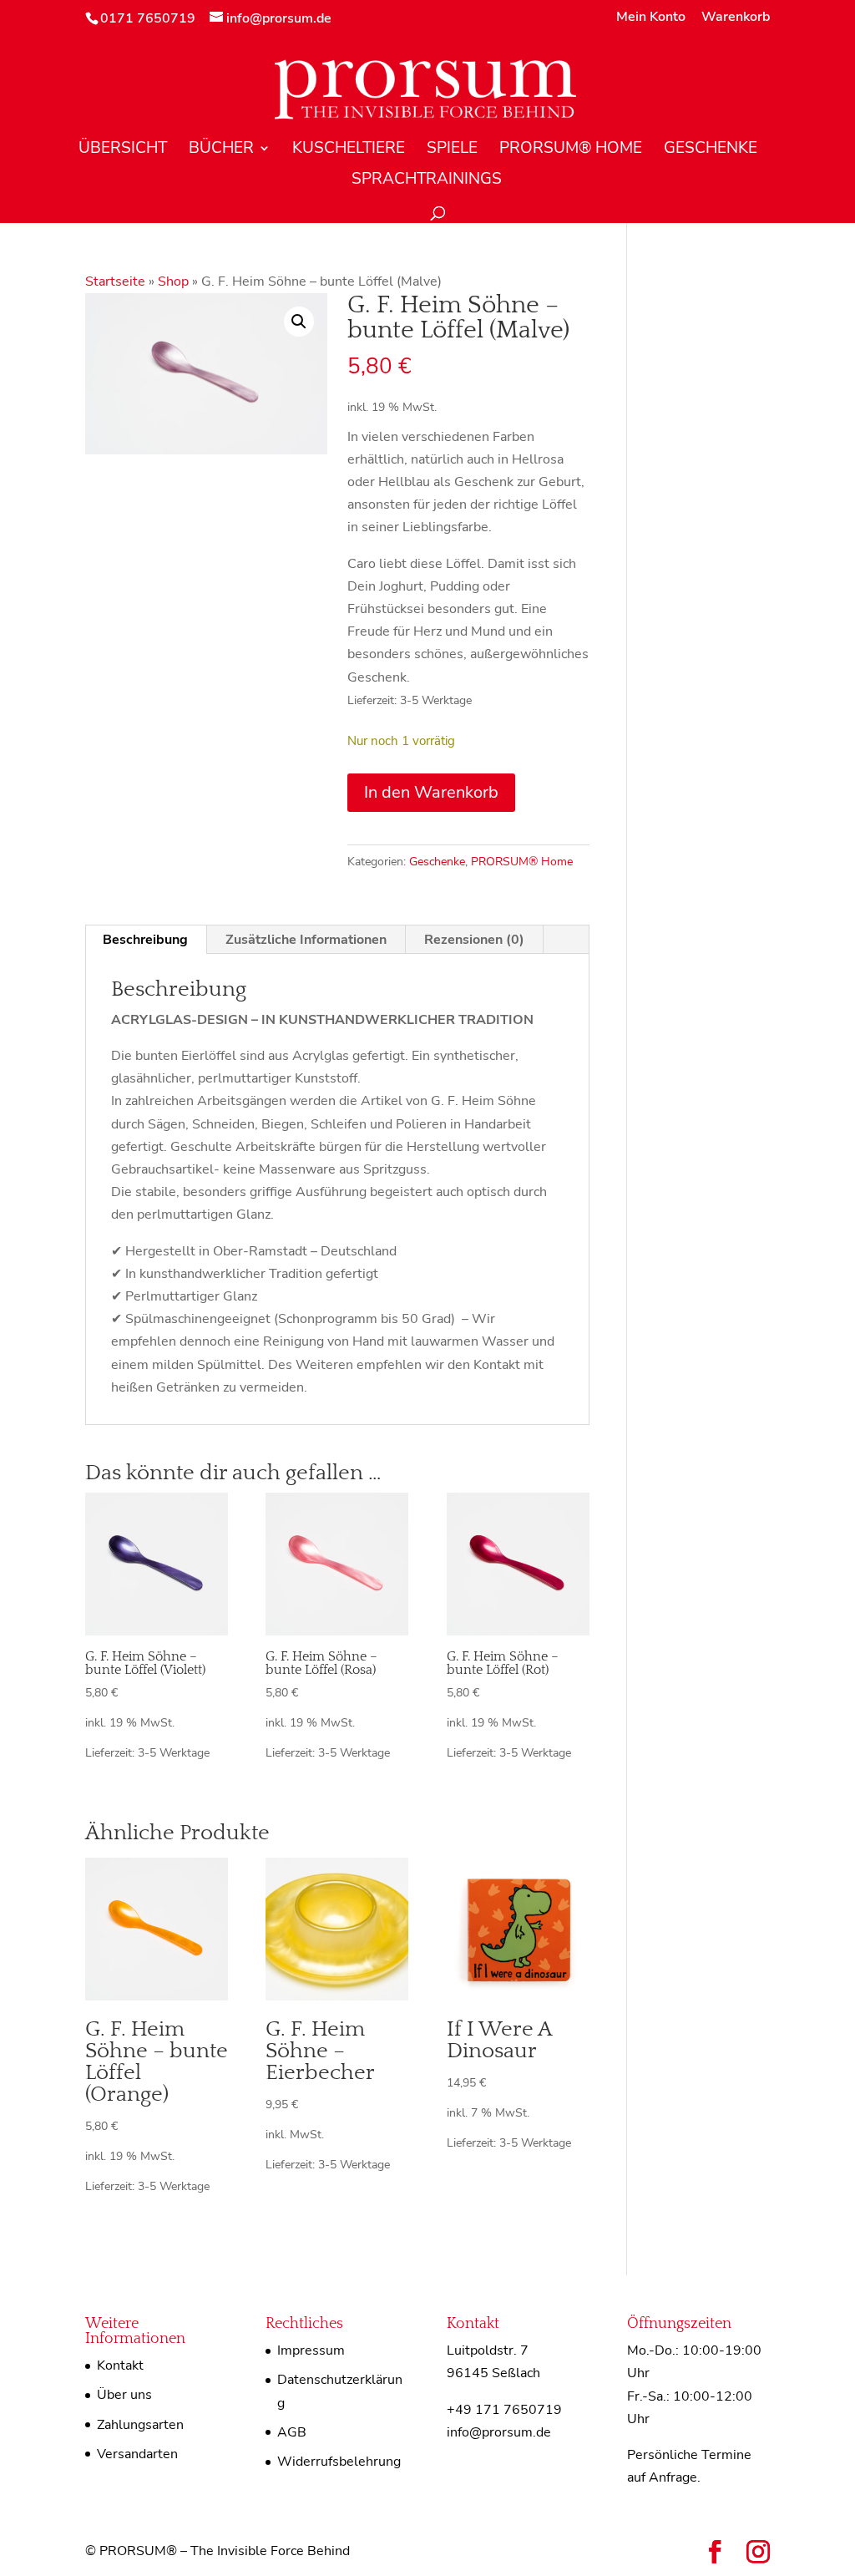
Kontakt (120, 2366)
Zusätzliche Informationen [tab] (306, 940)
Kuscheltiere (349, 150)
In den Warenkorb (431, 792)
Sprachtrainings (427, 181)
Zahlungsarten (140, 2425)
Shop (173, 281)
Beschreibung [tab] (145, 940)
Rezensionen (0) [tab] (474, 940)
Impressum (311, 2350)
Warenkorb (736, 18)
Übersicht (123, 150)
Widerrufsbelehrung (339, 2462)
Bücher (221, 150)
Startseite (115, 281)
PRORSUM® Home (571, 150)
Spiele (452, 150)
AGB (292, 2432)
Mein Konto (651, 18)
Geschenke (711, 150)
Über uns (124, 2395)
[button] (299, 322)
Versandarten (137, 2454)
